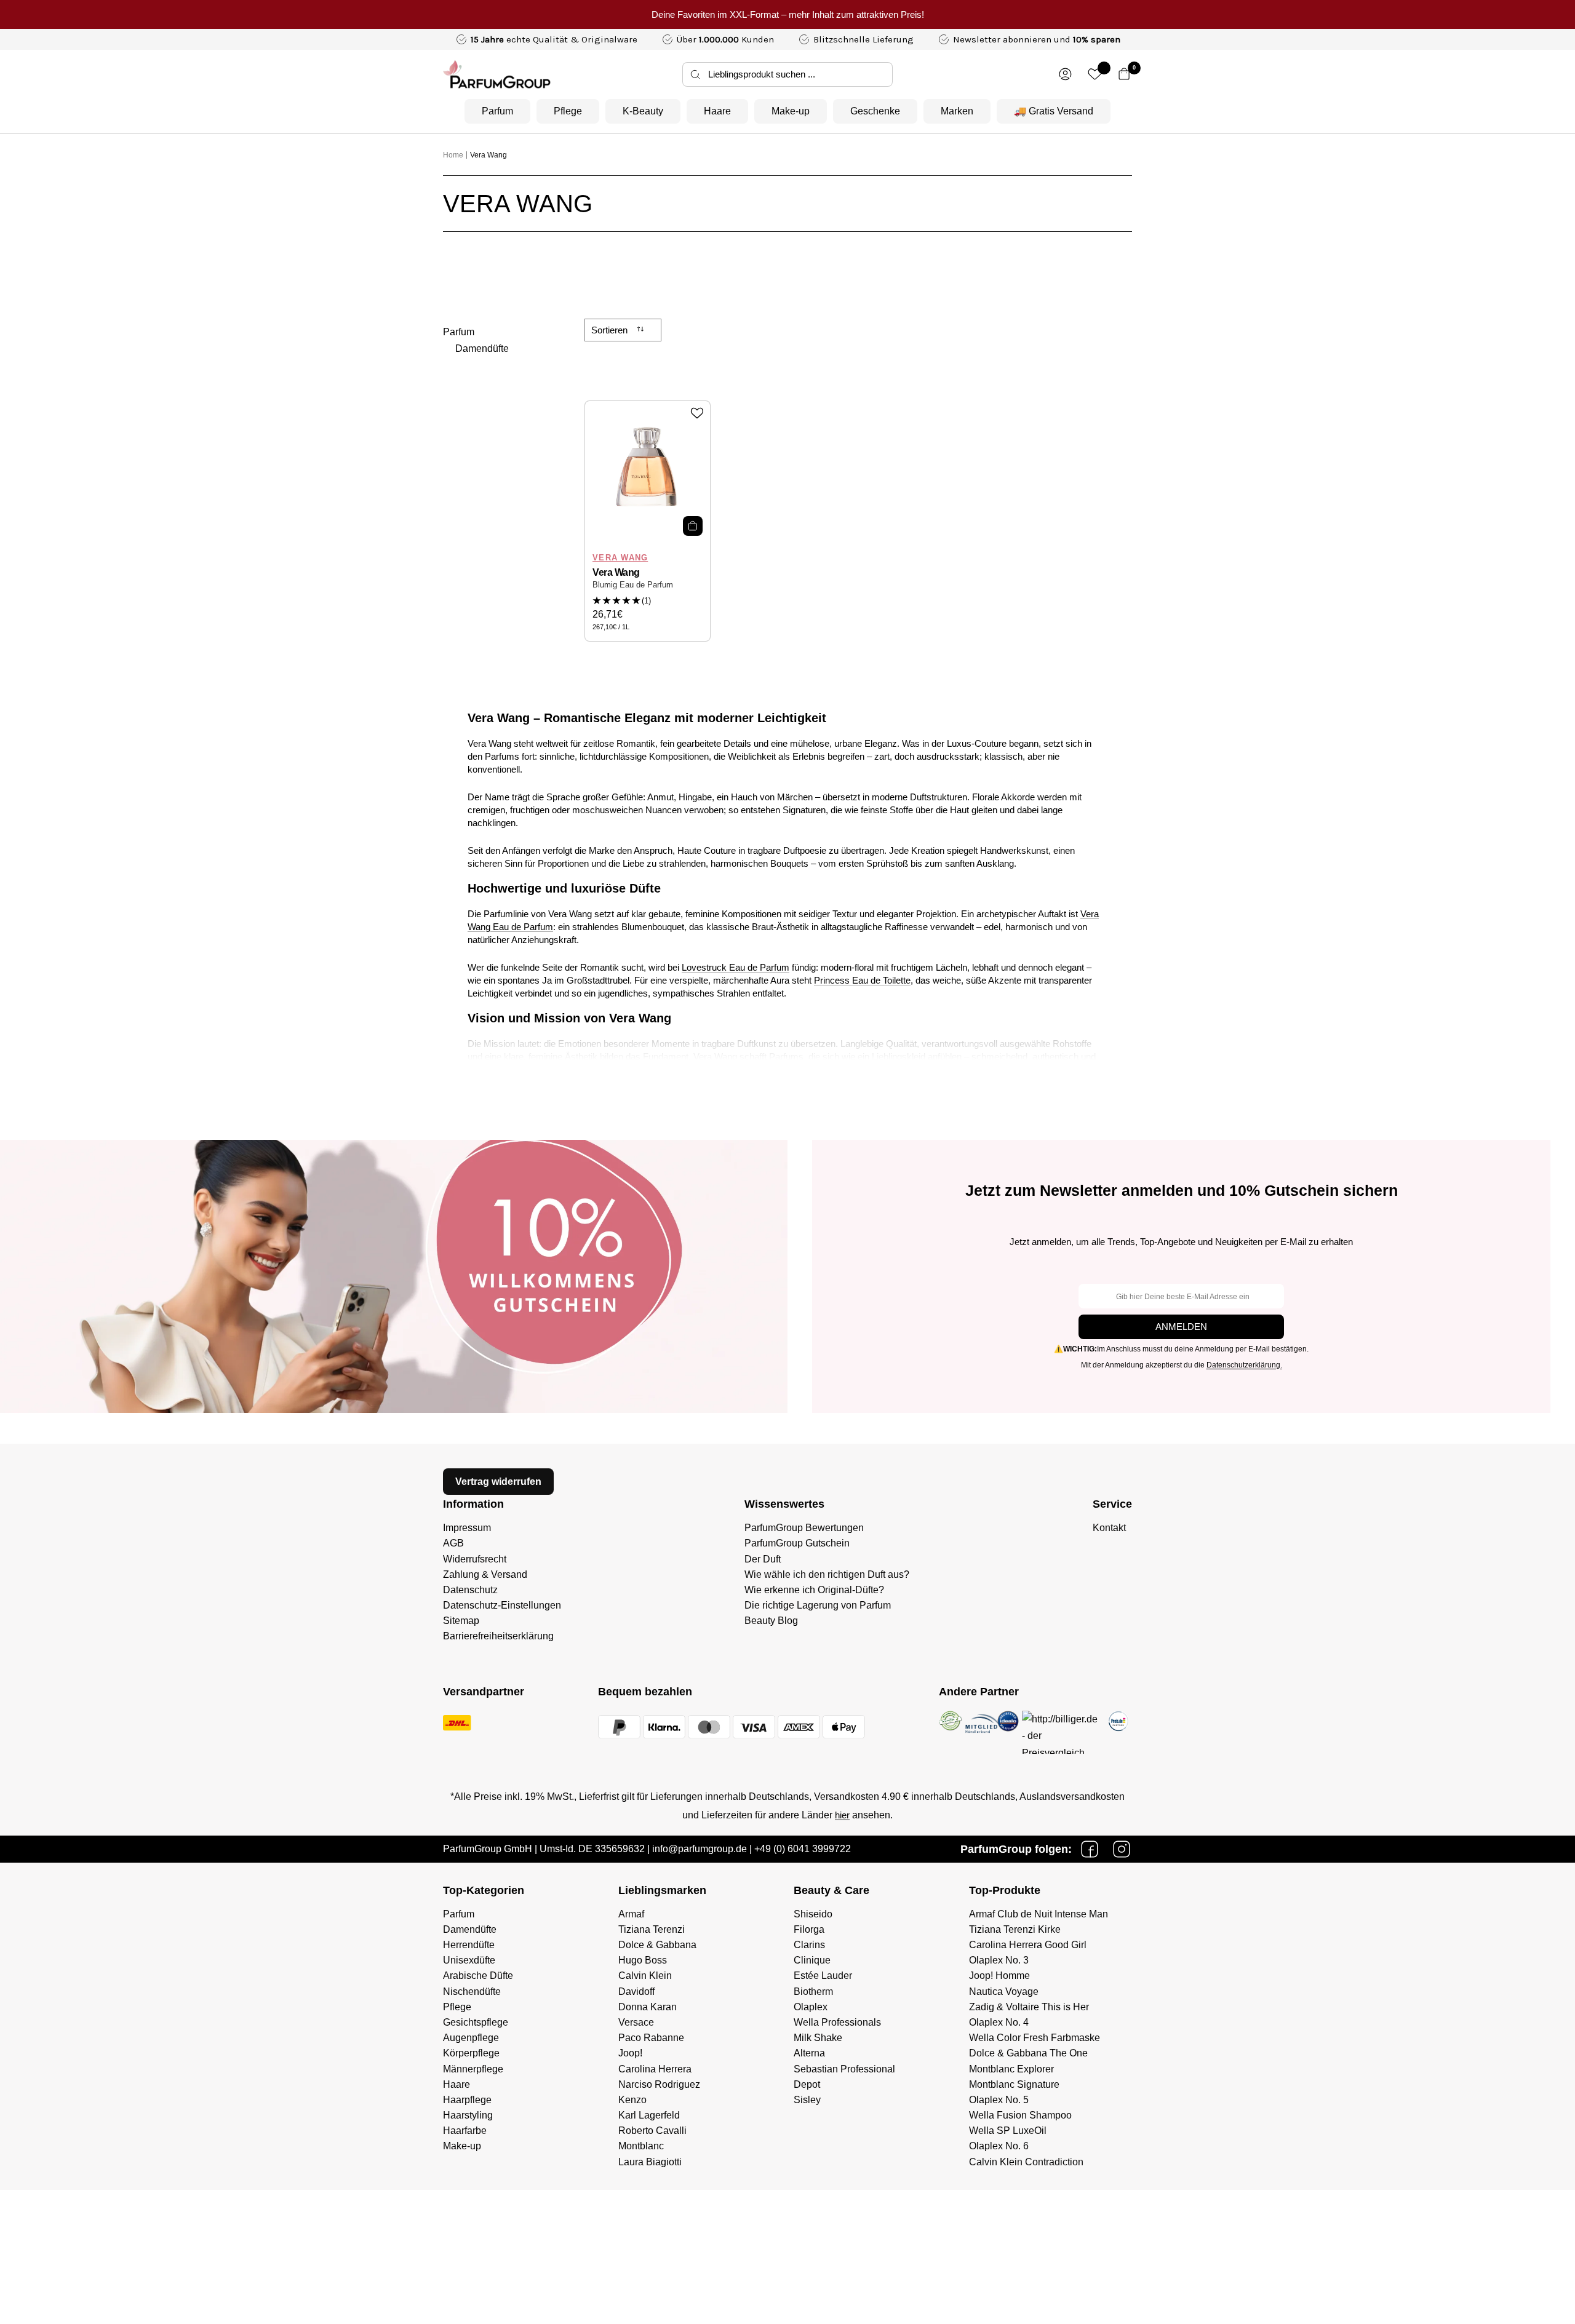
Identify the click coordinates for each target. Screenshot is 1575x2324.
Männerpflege (473, 2069)
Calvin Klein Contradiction (1026, 2162)
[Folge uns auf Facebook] (1090, 1849)
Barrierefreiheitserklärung (498, 1636)
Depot (807, 2084)
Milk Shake (818, 2038)
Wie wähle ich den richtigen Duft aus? (827, 1574)
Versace (636, 2022)
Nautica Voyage (1004, 1992)
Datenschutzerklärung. (1244, 1365)
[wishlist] (1095, 74)
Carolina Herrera (655, 2069)
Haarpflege (467, 2100)
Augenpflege (471, 2038)
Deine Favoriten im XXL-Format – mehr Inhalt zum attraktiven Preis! (788, 14)
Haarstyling (468, 2115)
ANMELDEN (1181, 1327)
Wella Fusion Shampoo (1020, 2115)
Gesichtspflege (476, 2022)
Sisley (807, 2100)
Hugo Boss (643, 1960)
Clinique (812, 1960)
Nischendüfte (472, 1992)
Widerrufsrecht (475, 1559)
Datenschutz (470, 1590)
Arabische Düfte (478, 1976)
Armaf (631, 1914)
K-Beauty (643, 111)
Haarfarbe (465, 2131)
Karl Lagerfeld (649, 2115)
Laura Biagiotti (650, 2162)
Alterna (809, 2053)
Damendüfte (482, 348)
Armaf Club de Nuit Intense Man (1039, 1914)
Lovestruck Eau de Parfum (736, 967)
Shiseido (813, 1914)
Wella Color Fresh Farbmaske (1035, 2038)
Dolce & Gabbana (657, 1945)
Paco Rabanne (651, 2038)
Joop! (630, 2053)
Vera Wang (488, 155)
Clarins (809, 1945)
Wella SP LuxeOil (1008, 2131)
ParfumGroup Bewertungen (804, 1528)
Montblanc (641, 2146)
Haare (717, 111)
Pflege (568, 111)
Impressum (467, 1528)
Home (453, 155)
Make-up (791, 111)
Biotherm (813, 1992)
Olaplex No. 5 (999, 2100)
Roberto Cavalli (652, 2131)
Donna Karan (648, 2007)
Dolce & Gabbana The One (1028, 2053)
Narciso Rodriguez (659, 2084)
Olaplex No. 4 (999, 2022)
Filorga (809, 1929)
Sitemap (461, 1621)
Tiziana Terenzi (652, 1929)
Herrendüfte (469, 1945)
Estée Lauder (823, 1976)
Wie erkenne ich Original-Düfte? (814, 1590)
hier (842, 1815)
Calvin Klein (645, 1976)
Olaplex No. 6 (999, 2146)
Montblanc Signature (1014, 2084)
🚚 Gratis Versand (1054, 111)
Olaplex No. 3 (999, 1960)
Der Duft (763, 1559)
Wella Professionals (837, 2022)
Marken (957, 111)
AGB (453, 1543)
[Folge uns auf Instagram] (1122, 1849)
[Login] (1065, 74)
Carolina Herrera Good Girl (1028, 1945)
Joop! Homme (999, 1976)
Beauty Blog (771, 1621)
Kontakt (1109, 1528)
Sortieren (611, 330)
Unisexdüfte (469, 1960)
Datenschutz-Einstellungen (502, 1605)
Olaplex (811, 2007)
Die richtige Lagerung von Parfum (818, 1605)
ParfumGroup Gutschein (797, 1543)
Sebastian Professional (844, 2069)
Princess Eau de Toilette (862, 980)
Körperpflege (471, 2053)
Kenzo (632, 2100)
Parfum (497, 111)
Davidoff (636, 1992)
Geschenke (875, 111)
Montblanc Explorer (1011, 2069)
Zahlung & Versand (485, 1574)
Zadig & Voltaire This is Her (1029, 2007)
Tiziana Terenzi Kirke (1015, 1929)
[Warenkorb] (1124, 74)
